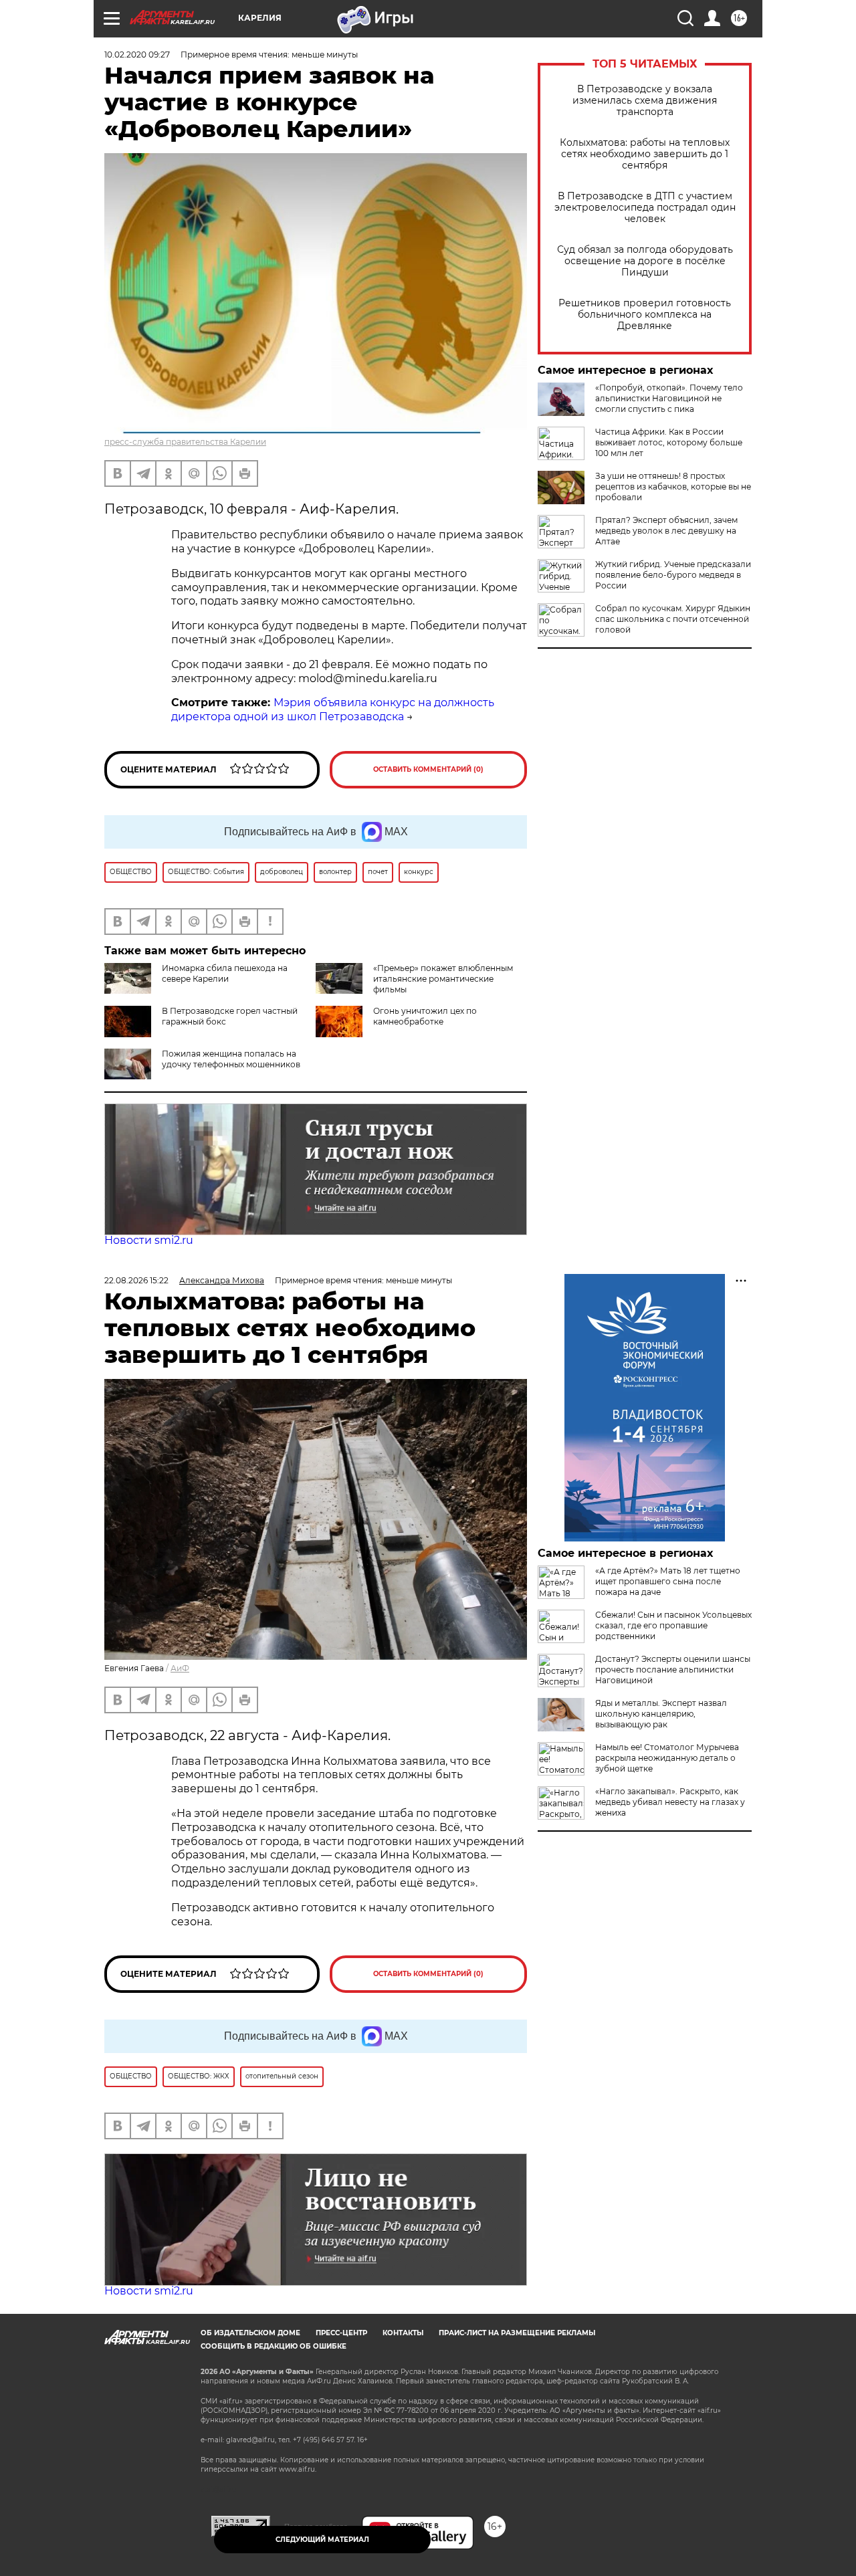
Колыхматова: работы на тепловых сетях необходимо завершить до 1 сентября (645, 154)
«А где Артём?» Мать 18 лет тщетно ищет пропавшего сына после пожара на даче (668, 1581)
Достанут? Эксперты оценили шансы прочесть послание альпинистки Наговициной (673, 1670)
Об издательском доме (250, 2333)
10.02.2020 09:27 (137, 55)
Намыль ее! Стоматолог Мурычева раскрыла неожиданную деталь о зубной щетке (667, 1758)
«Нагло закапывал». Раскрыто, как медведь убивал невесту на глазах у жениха (670, 1802)
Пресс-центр (341, 2333)
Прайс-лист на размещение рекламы (517, 2333)
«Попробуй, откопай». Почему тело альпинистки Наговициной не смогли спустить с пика (669, 398)
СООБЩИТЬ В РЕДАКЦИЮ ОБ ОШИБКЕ (274, 2346)
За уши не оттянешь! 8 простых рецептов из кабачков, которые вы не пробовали (673, 487)
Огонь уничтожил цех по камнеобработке (425, 1016)
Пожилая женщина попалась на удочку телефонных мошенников (231, 1059)
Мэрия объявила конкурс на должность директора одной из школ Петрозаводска (333, 710)
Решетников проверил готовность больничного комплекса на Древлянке (645, 315)
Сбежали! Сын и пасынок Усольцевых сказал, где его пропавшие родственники (673, 1625)
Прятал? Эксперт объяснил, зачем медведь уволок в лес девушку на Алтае (666, 531)
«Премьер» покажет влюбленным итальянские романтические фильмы (443, 979)
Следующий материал (322, 2540)
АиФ (180, 1668)
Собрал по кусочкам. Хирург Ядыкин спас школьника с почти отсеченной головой (673, 619)
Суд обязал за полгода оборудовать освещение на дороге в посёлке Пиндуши (645, 261)
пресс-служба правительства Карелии (185, 442)
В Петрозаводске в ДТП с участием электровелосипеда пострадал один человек (645, 208)
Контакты (403, 2333)
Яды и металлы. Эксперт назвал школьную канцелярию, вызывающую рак (661, 1714)
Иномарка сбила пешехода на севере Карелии (225, 973)
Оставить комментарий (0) (428, 769)
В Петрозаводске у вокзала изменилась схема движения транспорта (645, 101)
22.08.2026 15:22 (136, 1280)
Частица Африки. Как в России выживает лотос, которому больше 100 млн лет (669, 442)
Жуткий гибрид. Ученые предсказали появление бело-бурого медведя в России (673, 575)
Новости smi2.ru (149, 1240)
